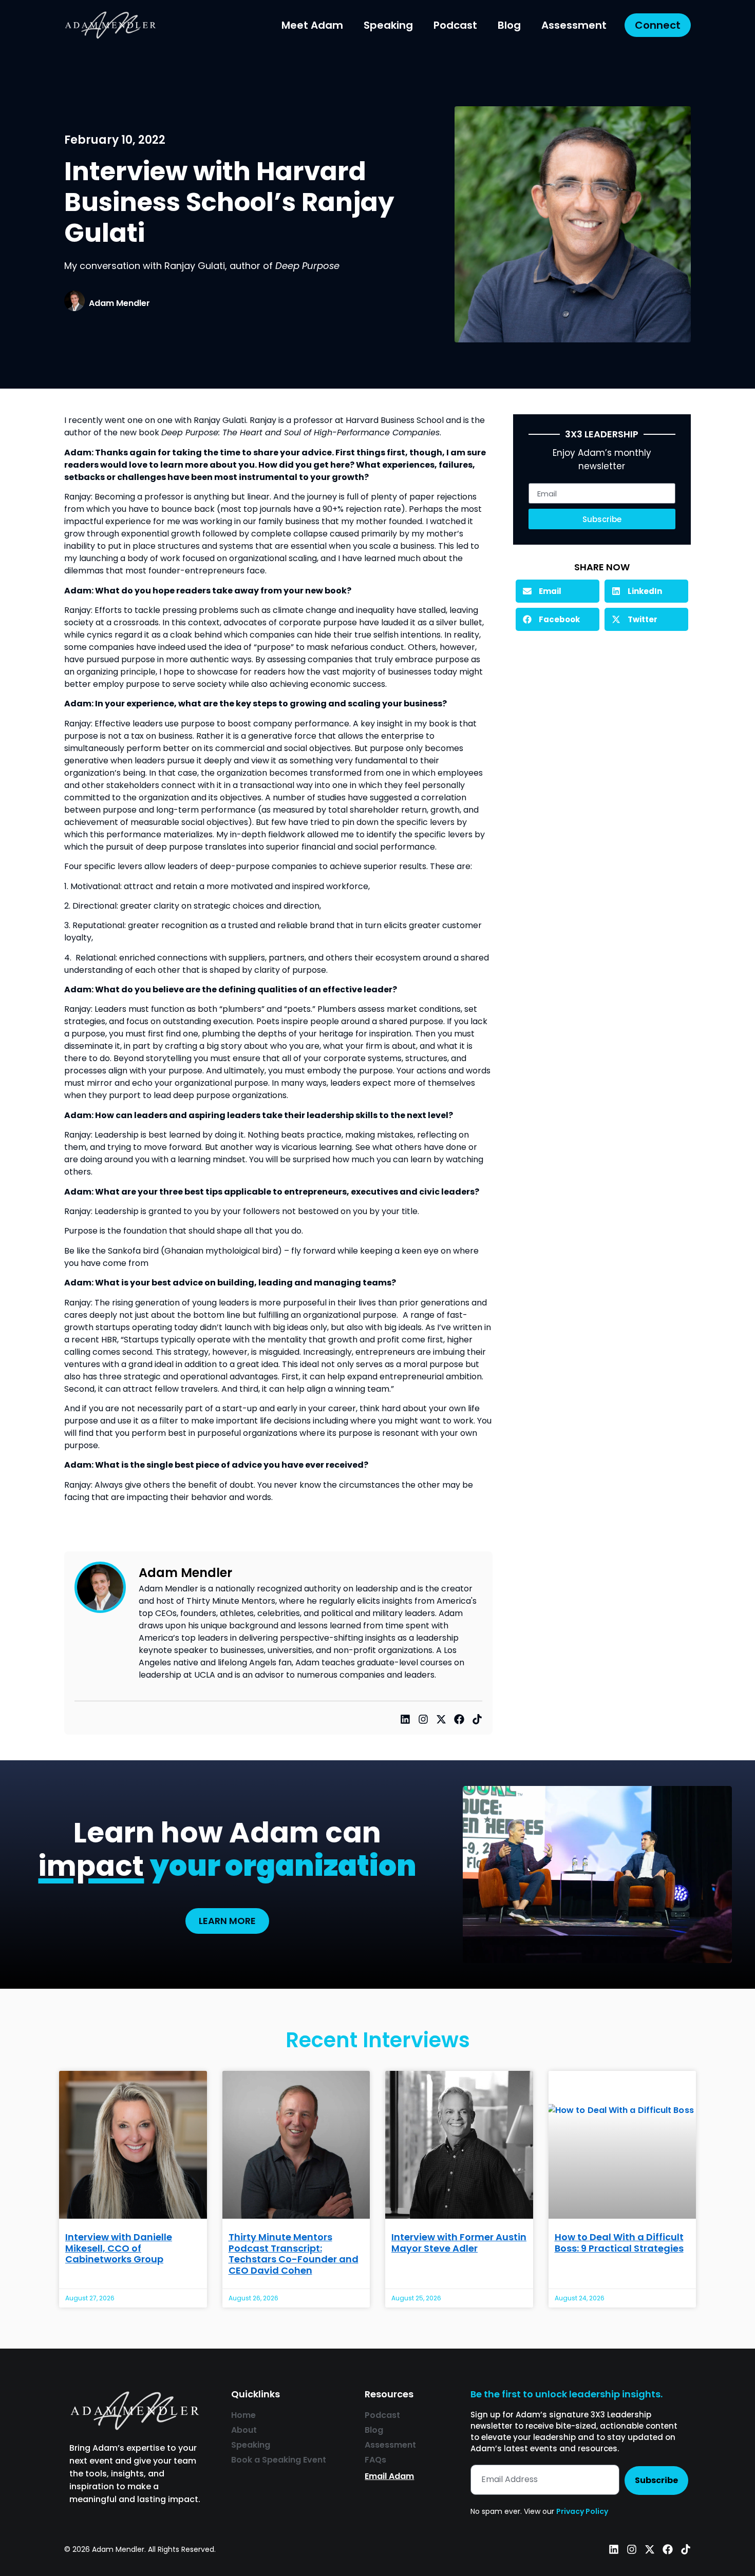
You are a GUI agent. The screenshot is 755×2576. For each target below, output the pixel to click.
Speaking (388, 25)
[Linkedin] (405, 1719)
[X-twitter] (441, 1719)
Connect (658, 25)
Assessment (574, 25)
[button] (558, 591)
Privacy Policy (582, 2511)
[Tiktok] (477, 1719)
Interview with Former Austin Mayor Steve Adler (459, 2243)
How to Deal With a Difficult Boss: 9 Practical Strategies (619, 2243)
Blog (509, 25)
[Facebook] (459, 1719)
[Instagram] (423, 1719)
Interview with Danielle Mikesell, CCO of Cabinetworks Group (119, 2248)
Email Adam (389, 2476)
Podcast (455, 25)
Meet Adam (312, 25)
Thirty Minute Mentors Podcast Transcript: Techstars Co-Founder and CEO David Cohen (294, 2254)
